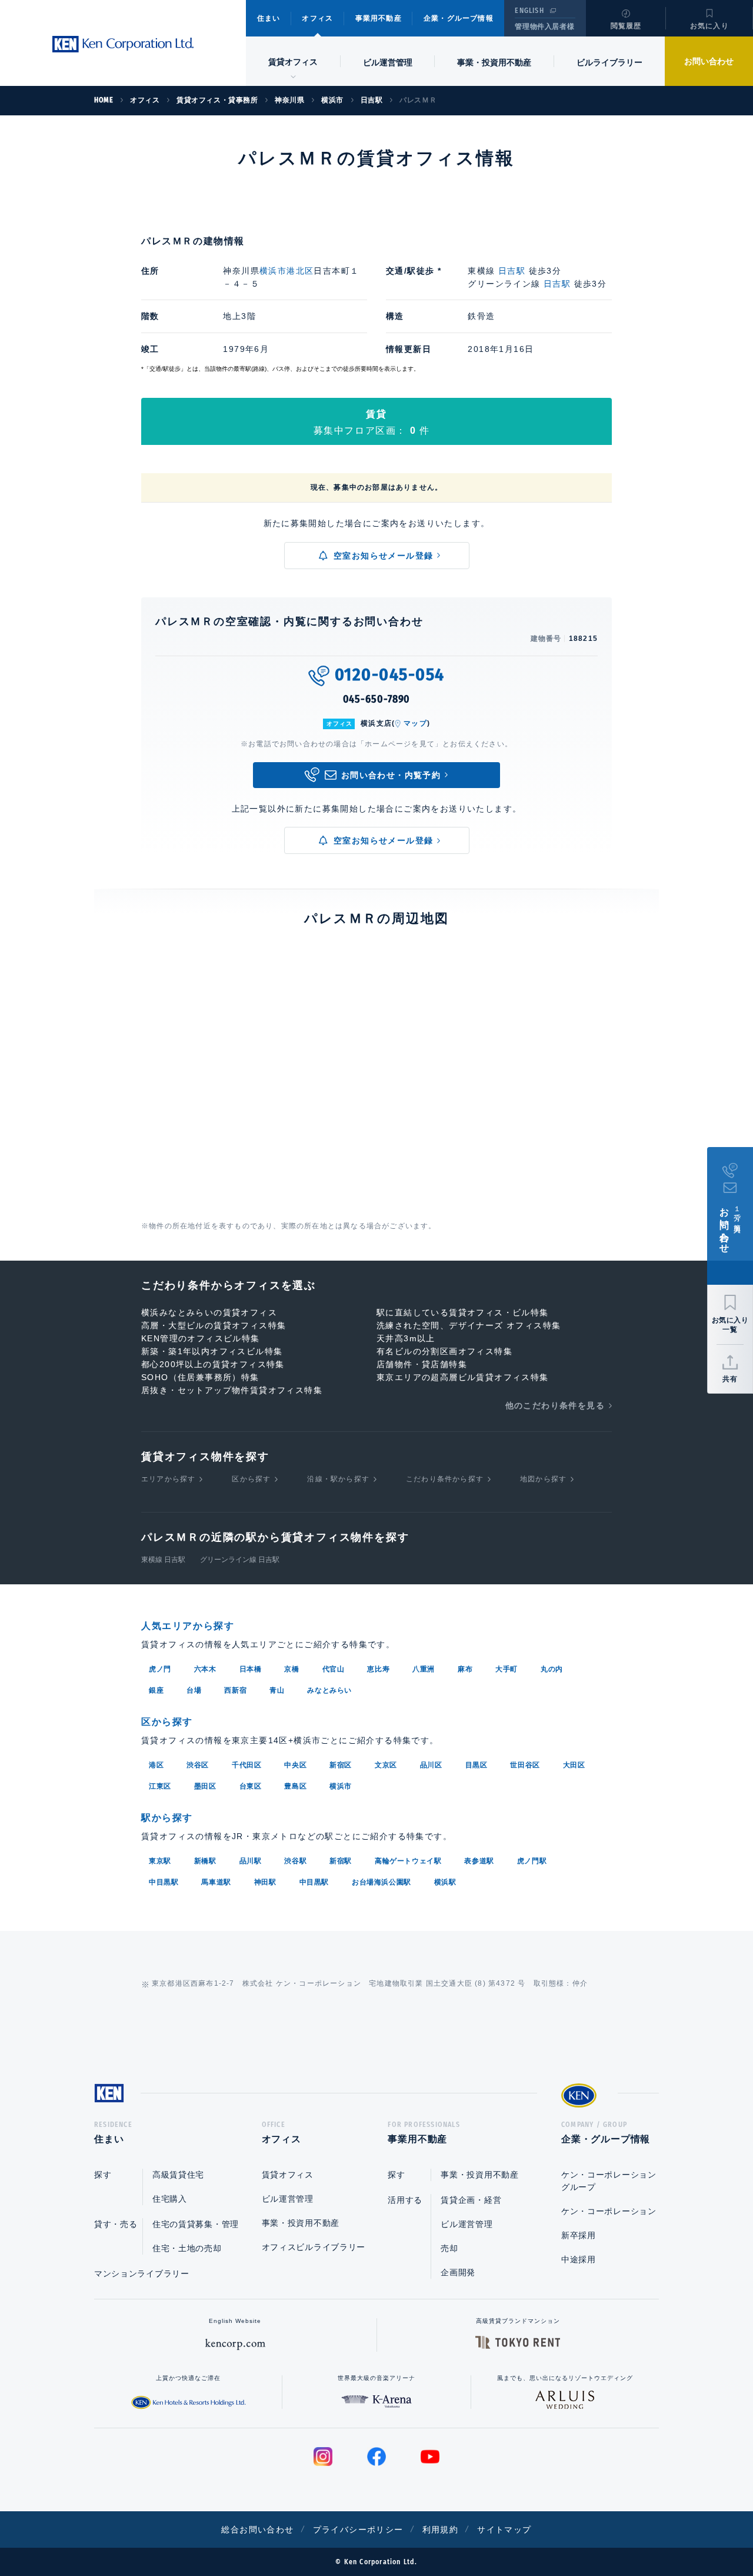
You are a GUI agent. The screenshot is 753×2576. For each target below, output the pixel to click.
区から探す (251, 1479)
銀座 (156, 1690)
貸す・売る (116, 2224)
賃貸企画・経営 (471, 2200)
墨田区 (205, 1786)
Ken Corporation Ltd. (123, 44)
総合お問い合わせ (257, 2530)
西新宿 (235, 1690)
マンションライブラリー (142, 2273)
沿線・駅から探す (338, 1479)
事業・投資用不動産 (494, 62)
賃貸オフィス (288, 2175)
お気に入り (709, 26)
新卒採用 (579, 2235)
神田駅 (265, 1882)
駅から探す (167, 1818)
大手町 (507, 1669)
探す (103, 2175)
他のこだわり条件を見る (555, 1405)
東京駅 (160, 1861)
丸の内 (552, 1669)
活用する (405, 2200)
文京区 (386, 1765)
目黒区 (477, 1765)
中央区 (295, 1765)
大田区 (574, 1765)
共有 (730, 1379)
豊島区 (295, 1786)
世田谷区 (525, 1765)
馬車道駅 (216, 1882)
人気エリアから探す (188, 1626)
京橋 (291, 1669)
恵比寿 (378, 1669)
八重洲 (424, 1669)
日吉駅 (512, 271)
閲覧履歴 (626, 26)
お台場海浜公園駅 (382, 1882)
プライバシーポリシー (358, 2530)
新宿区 (341, 1765)
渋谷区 (198, 1765)
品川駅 (251, 1861)
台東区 (251, 1786)
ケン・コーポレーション (609, 2211)
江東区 (160, 1786)
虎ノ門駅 (532, 1861)
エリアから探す (168, 1479)
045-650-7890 (377, 699)
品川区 (431, 1765)
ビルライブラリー (609, 62)
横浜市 (341, 1786)
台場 (194, 1690)
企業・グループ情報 (459, 18)
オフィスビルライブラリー (314, 2247)
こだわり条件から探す (445, 1479)
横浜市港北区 (286, 271)
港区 (156, 1765)
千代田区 (246, 1765)
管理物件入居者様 (544, 26)
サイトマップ (504, 2530)
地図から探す (543, 1479)
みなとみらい (329, 1690)
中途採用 (579, 2259)
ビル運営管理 (388, 62)
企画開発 (458, 2272)
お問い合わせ (709, 61)
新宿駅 (341, 1861)
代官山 (334, 1669)
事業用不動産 (379, 18)
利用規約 (441, 2530)
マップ (415, 723)
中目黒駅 (164, 1882)
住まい (269, 18)
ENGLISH (529, 11)
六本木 (205, 1669)
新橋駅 (205, 1861)
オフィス (317, 18)
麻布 (465, 1669)
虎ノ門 (160, 1669)
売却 (449, 2248)
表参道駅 (479, 1861)
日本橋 (251, 1669)
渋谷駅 (295, 1861)
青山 (277, 1690)
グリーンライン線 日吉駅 (240, 1560)
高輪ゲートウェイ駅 (408, 1861)
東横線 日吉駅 (163, 1560)
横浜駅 (445, 1882)
